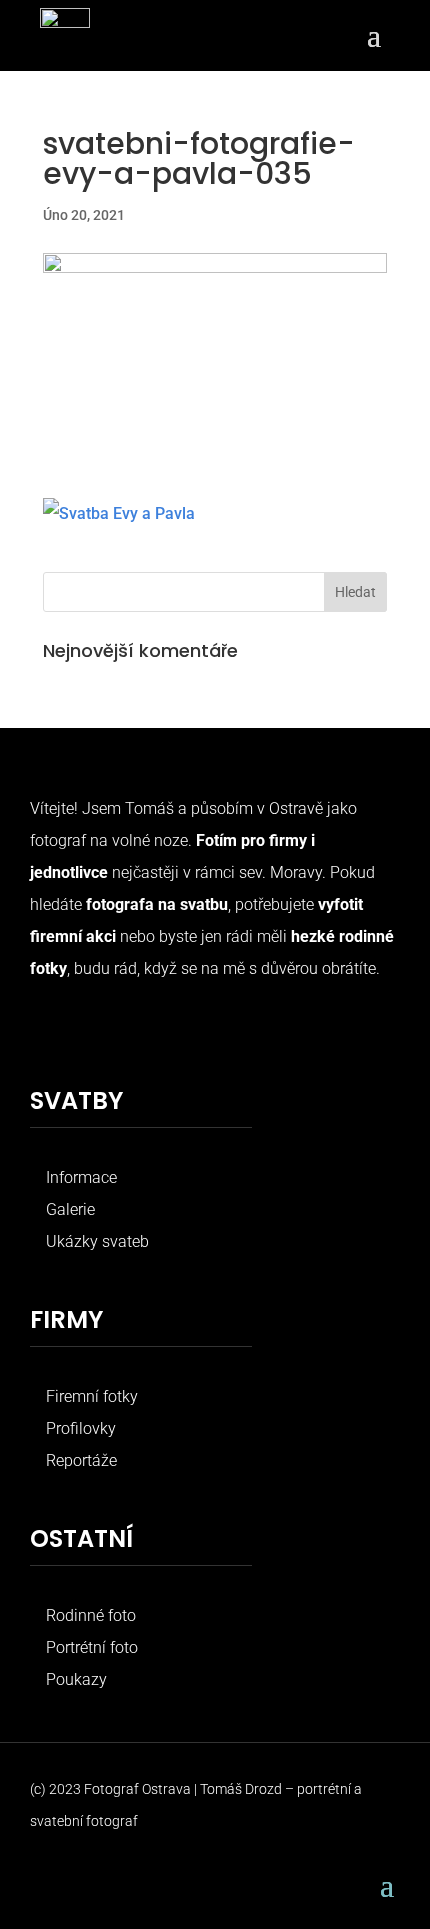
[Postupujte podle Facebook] (46, 1031)
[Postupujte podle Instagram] (86, 1031)
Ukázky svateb (97, 1241)
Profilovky (81, 1428)
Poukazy (76, 1679)
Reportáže (81, 1460)
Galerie (70, 1209)
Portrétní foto (92, 1647)
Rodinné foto (91, 1615)
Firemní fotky (92, 1396)
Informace (81, 1177)
